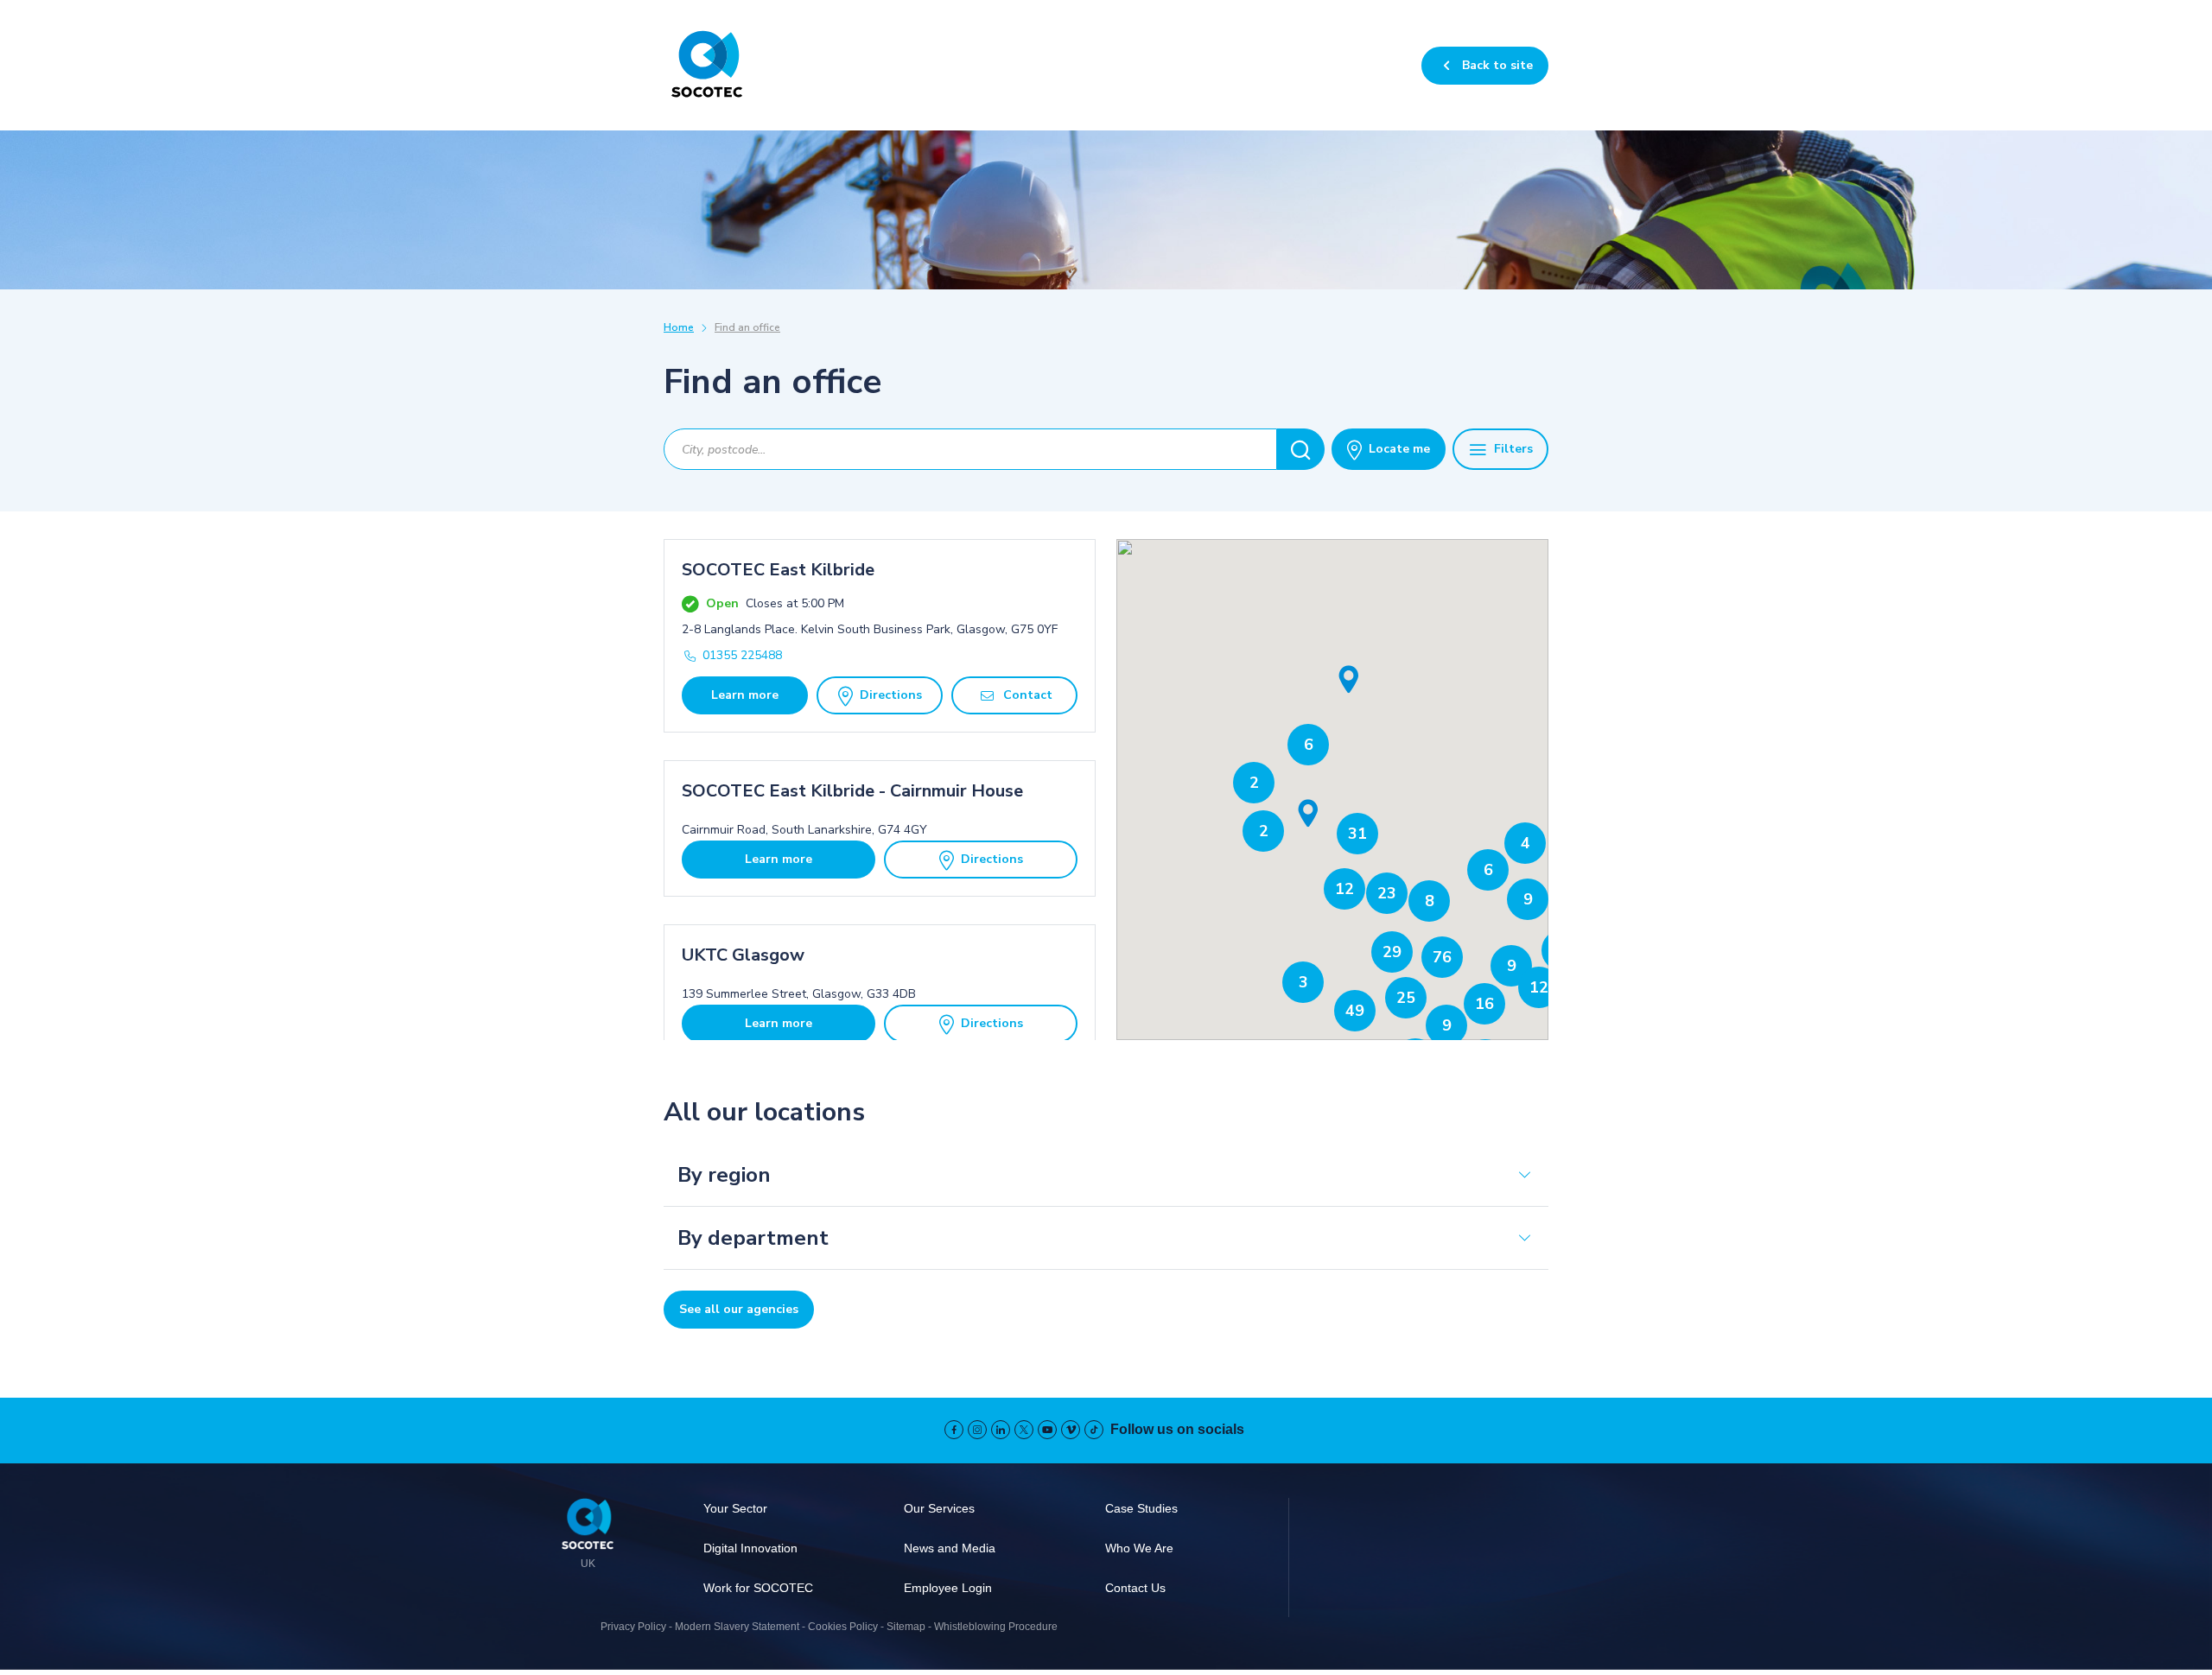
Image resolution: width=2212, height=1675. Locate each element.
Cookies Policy (843, 1627)
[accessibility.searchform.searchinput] (1301, 449)
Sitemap (906, 1627)
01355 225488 (742, 655)
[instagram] (977, 1430)
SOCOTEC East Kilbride (778, 570)
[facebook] (954, 1430)
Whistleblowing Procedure (996, 1627)
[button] (1349, 680)
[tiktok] (1094, 1430)
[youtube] (1047, 1430)
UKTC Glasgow (743, 955)
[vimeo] (1071, 1430)
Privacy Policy (633, 1627)
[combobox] (970, 449)
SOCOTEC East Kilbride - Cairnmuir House (852, 791)
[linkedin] (1001, 1430)
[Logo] (588, 1526)
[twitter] (1024, 1430)
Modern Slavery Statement (737, 1627)
